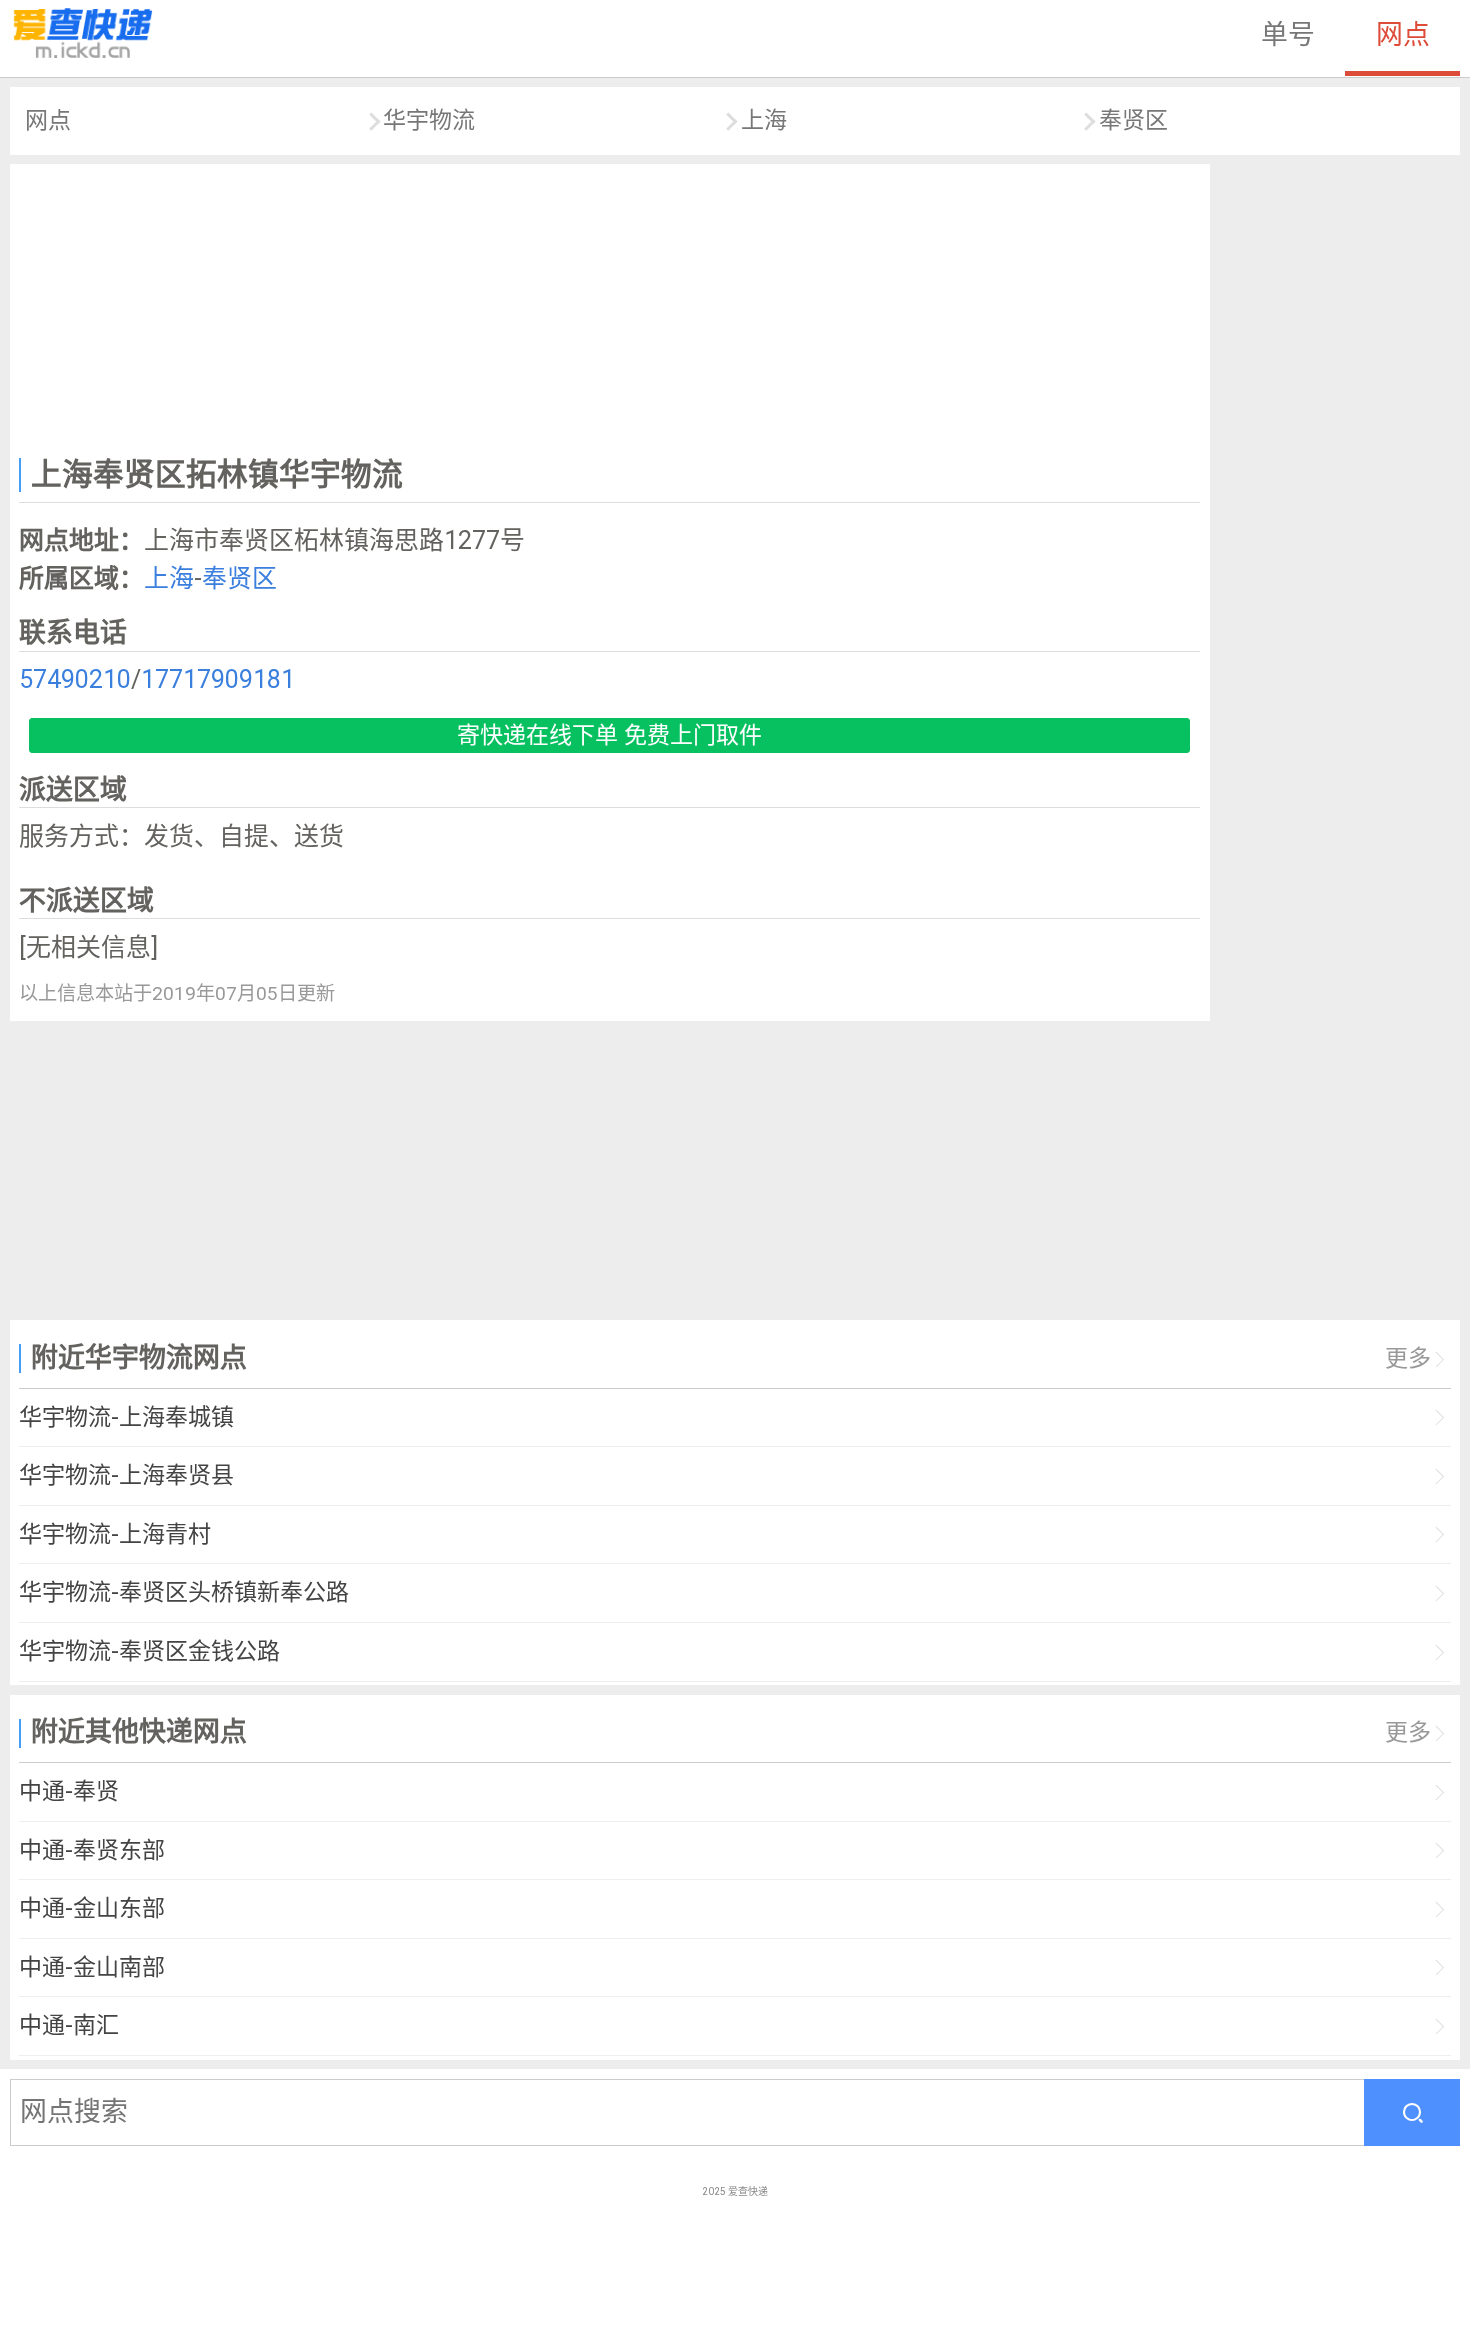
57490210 (75, 679)
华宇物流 (429, 120)
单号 (1288, 35)
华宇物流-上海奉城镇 (126, 1417)
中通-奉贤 (69, 1791)
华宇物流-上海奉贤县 (126, 1475)
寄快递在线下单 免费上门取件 (609, 735)
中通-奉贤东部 (92, 1850)
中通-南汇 (69, 2025)
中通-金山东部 (92, 1908)
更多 (1408, 1358)
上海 (764, 120)
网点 (1403, 35)
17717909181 (218, 679)
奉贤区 (1133, 120)
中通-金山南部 (92, 1967)
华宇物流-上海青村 (115, 1534)
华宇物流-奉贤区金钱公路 (149, 1651)
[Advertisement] (610, 306)
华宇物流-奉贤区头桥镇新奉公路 (184, 1592)
